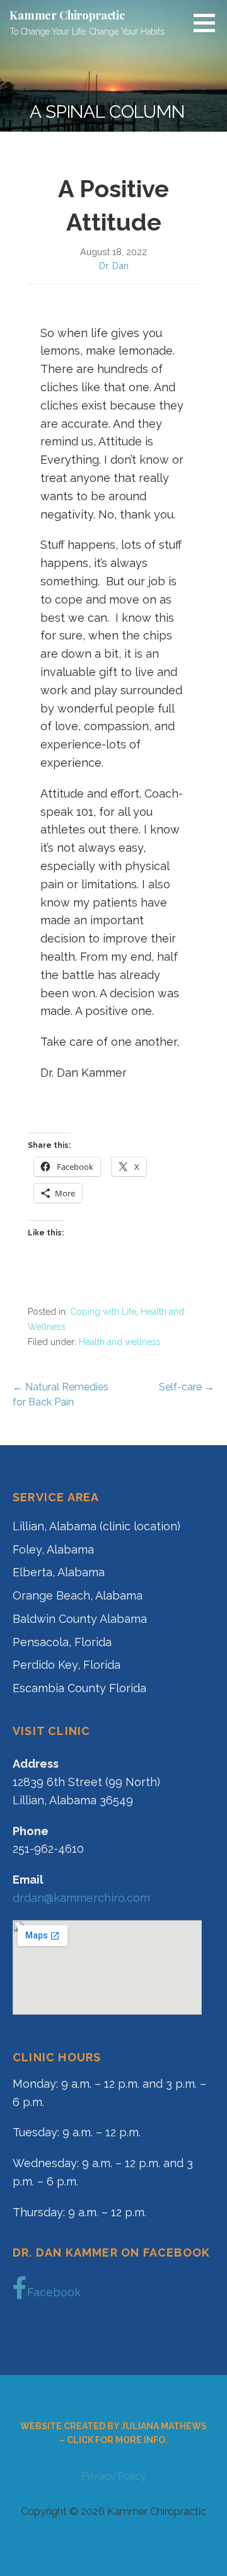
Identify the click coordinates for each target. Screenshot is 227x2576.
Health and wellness (120, 1342)
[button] (209, 23)
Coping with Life (103, 1312)
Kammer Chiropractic (67, 15)
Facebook (54, 2292)
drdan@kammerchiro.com (81, 1898)
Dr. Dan (114, 266)
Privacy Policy (114, 2476)
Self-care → (187, 1387)
